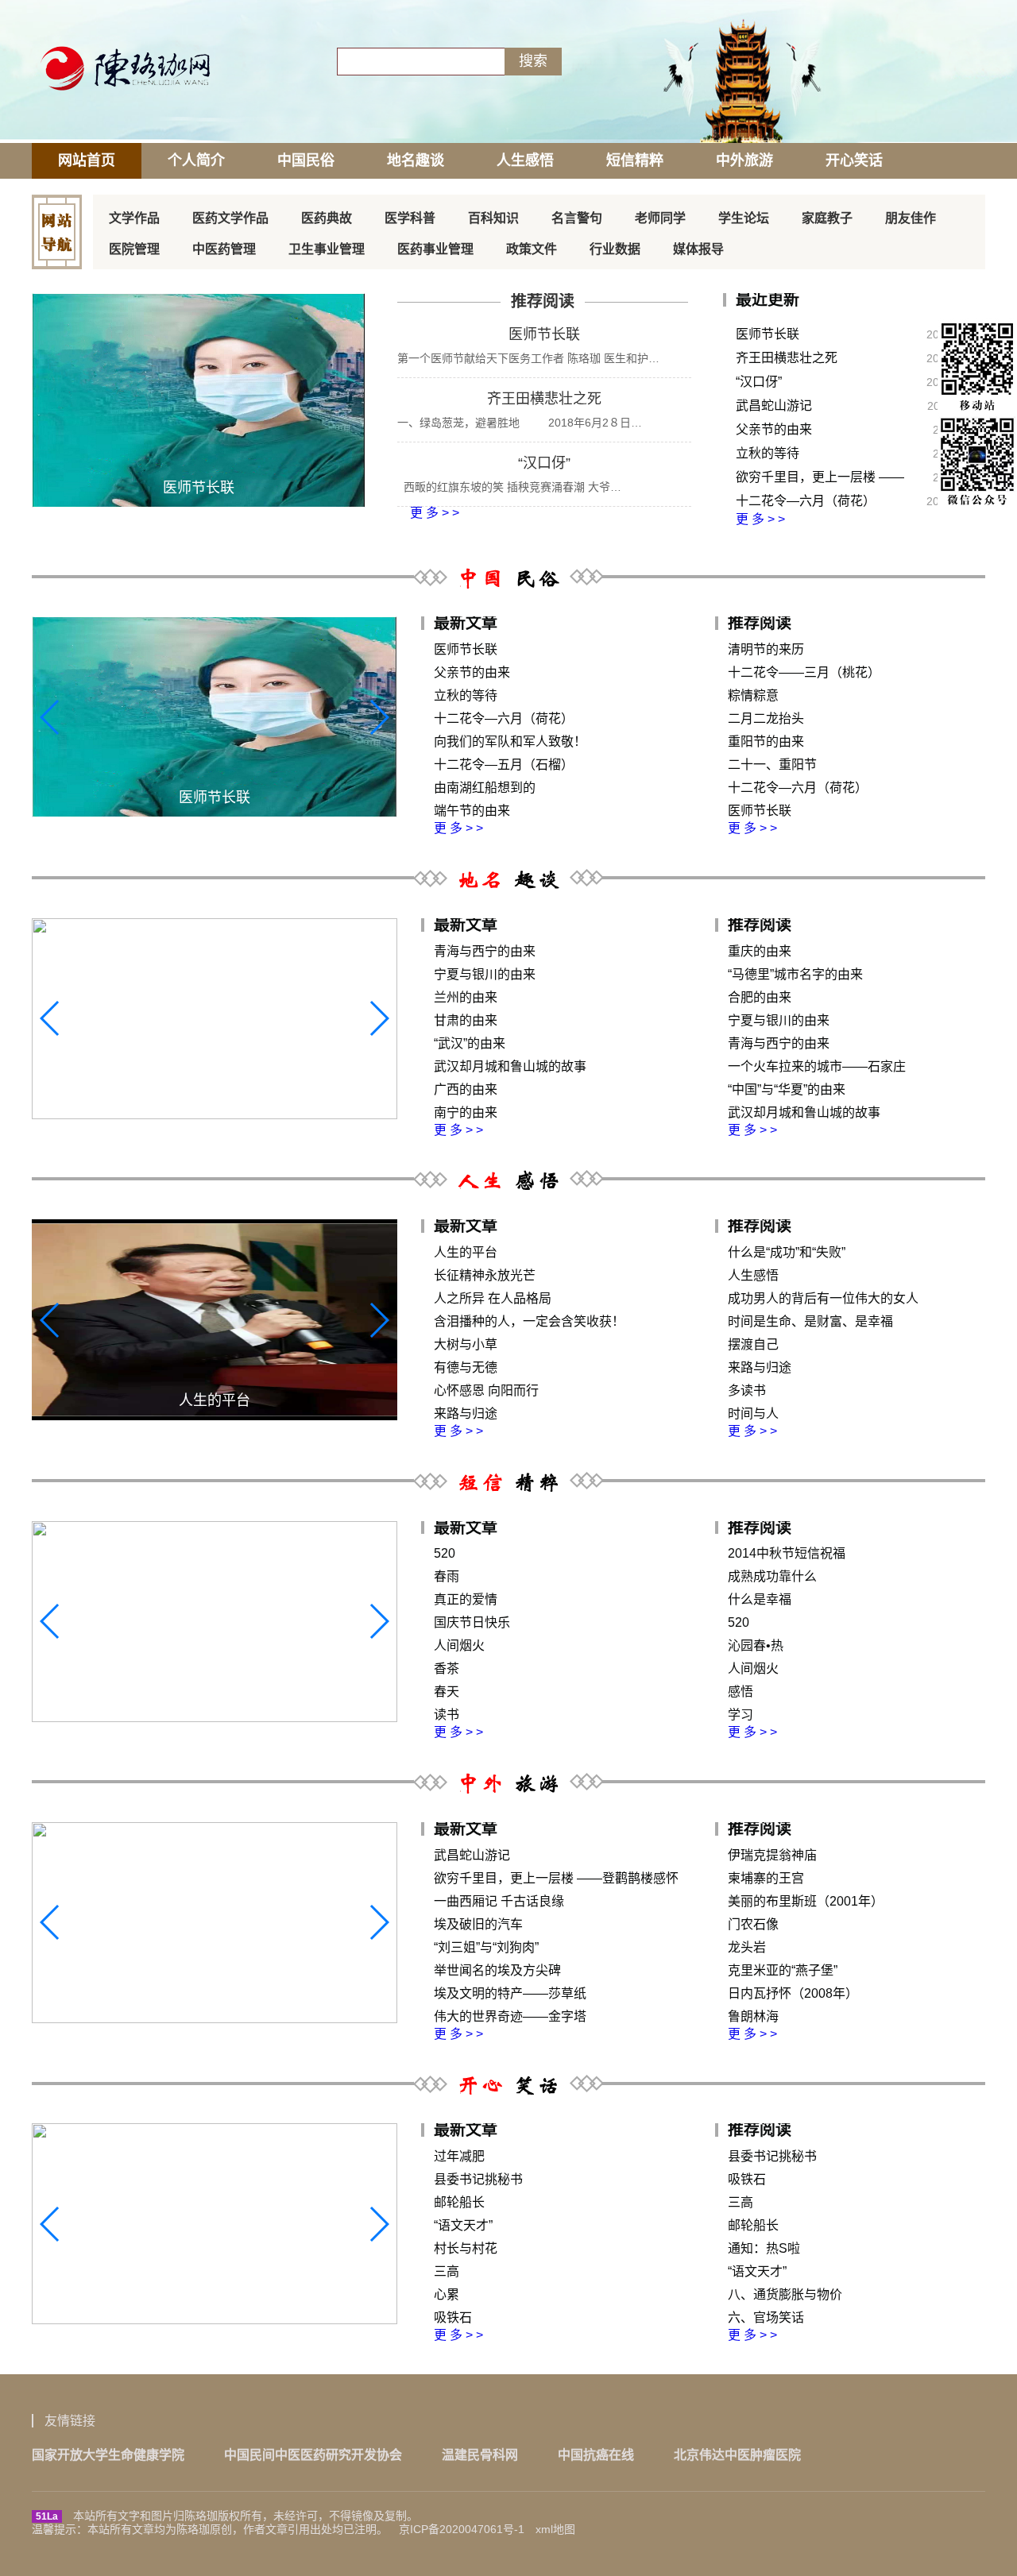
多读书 (747, 1390)
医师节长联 (544, 334)
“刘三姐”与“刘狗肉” (486, 1947)
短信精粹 (635, 160)
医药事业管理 (435, 249)
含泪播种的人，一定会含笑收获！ (529, 1321)
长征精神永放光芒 (485, 1275)
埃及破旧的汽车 (478, 1924)
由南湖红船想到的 (485, 788)
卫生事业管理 (327, 249)
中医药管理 (224, 249)
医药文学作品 (230, 218)
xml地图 (555, 2529)
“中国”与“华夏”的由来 (787, 1089)
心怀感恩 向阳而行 (486, 1390)
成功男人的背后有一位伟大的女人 (823, 1298)
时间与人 (753, 1414)
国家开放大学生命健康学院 (108, 2455)
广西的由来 (466, 1089)
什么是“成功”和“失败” (787, 1252)
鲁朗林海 (753, 2016)
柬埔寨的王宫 (766, 1878)
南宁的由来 (466, 1112)
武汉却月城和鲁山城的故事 (510, 1066)
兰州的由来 (466, 997)
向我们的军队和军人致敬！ (510, 742)
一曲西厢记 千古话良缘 (499, 1901)
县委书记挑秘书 (478, 2179)
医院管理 (134, 249)
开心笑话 (854, 160)
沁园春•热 (756, 1645)
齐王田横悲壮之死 (544, 399)
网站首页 (87, 160)
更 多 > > (433, 513)
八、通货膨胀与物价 (785, 2294)
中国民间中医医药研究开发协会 (313, 2455)
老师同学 (660, 218)
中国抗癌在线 (596, 2455)
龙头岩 (747, 1947)
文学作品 (134, 218)
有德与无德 (466, 1367)
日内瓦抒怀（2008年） (793, 1993)
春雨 (447, 1576)
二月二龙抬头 (766, 718)
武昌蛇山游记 (774, 406)
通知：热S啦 (764, 2248)
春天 (447, 1692)
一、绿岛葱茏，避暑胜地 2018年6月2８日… (520, 423)
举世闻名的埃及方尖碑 (497, 1970)
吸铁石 (453, 2317)
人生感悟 (525, 160)
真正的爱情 (466, 1599)
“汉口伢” (544, 463)
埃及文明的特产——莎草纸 (510, 1993)
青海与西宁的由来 (485, 951)
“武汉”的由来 (470, 1043)
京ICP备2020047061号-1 (462, 2529)
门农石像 (753, 1924)
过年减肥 (459, 2156)
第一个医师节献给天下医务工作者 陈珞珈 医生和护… (528, 358)
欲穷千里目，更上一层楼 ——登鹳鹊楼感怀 (820, 480)
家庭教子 (827, 218)
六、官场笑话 (766, 2317)
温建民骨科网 (480, 2455)
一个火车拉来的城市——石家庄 (817, 1066)
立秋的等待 (768, 453)
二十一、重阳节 (772, 765)
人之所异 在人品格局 (493, 1298)
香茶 (447, 1668)
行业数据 (615, 249)
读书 (447, 1715)
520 (445, 1553)
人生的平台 (466, 1252)
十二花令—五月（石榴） (504, 765)
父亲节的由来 (774, 429)
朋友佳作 (911, 218)
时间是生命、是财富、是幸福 (810, 1321)
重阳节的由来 (766, 742)
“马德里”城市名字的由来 (795, 974)
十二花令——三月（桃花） (804, 672)
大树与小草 (466, 1344)
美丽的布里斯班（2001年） (806, 1901)
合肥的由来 (760, 997)
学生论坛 (744, 218)
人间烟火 (459, 1645)
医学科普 (410, 218)
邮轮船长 (459, 2202)
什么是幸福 (760, 1599)
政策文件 (532, 249)
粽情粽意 (753, 695)
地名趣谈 (416, 160)
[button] (379, 717)
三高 (447, 2271)
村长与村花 (466, 2248)
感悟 (741, 1692)
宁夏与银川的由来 (485, 974)
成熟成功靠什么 (772, 1576)
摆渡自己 (753, 1344)
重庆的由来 (760, 951)
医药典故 (327, 218)
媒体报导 (698, 249)
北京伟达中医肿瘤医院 (737, 2455)
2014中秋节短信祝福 (787, 1553)
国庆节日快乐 (472, 1622)
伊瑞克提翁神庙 (772, 1855)
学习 (741, 1715)
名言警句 (577, 218)
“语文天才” (463, 2225)
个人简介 (196, 160)
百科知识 (493, 218)
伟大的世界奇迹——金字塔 (510, 2016)
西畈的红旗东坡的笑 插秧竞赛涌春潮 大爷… (509, 487)
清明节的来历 (766, 649)
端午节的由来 (472, 811)
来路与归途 (466, 1414)
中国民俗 (306, 160)
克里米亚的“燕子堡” (783, 1970)
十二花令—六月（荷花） (806, 501)
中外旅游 (744, 160)
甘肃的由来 (466, 1020)
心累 (447, 2294)
